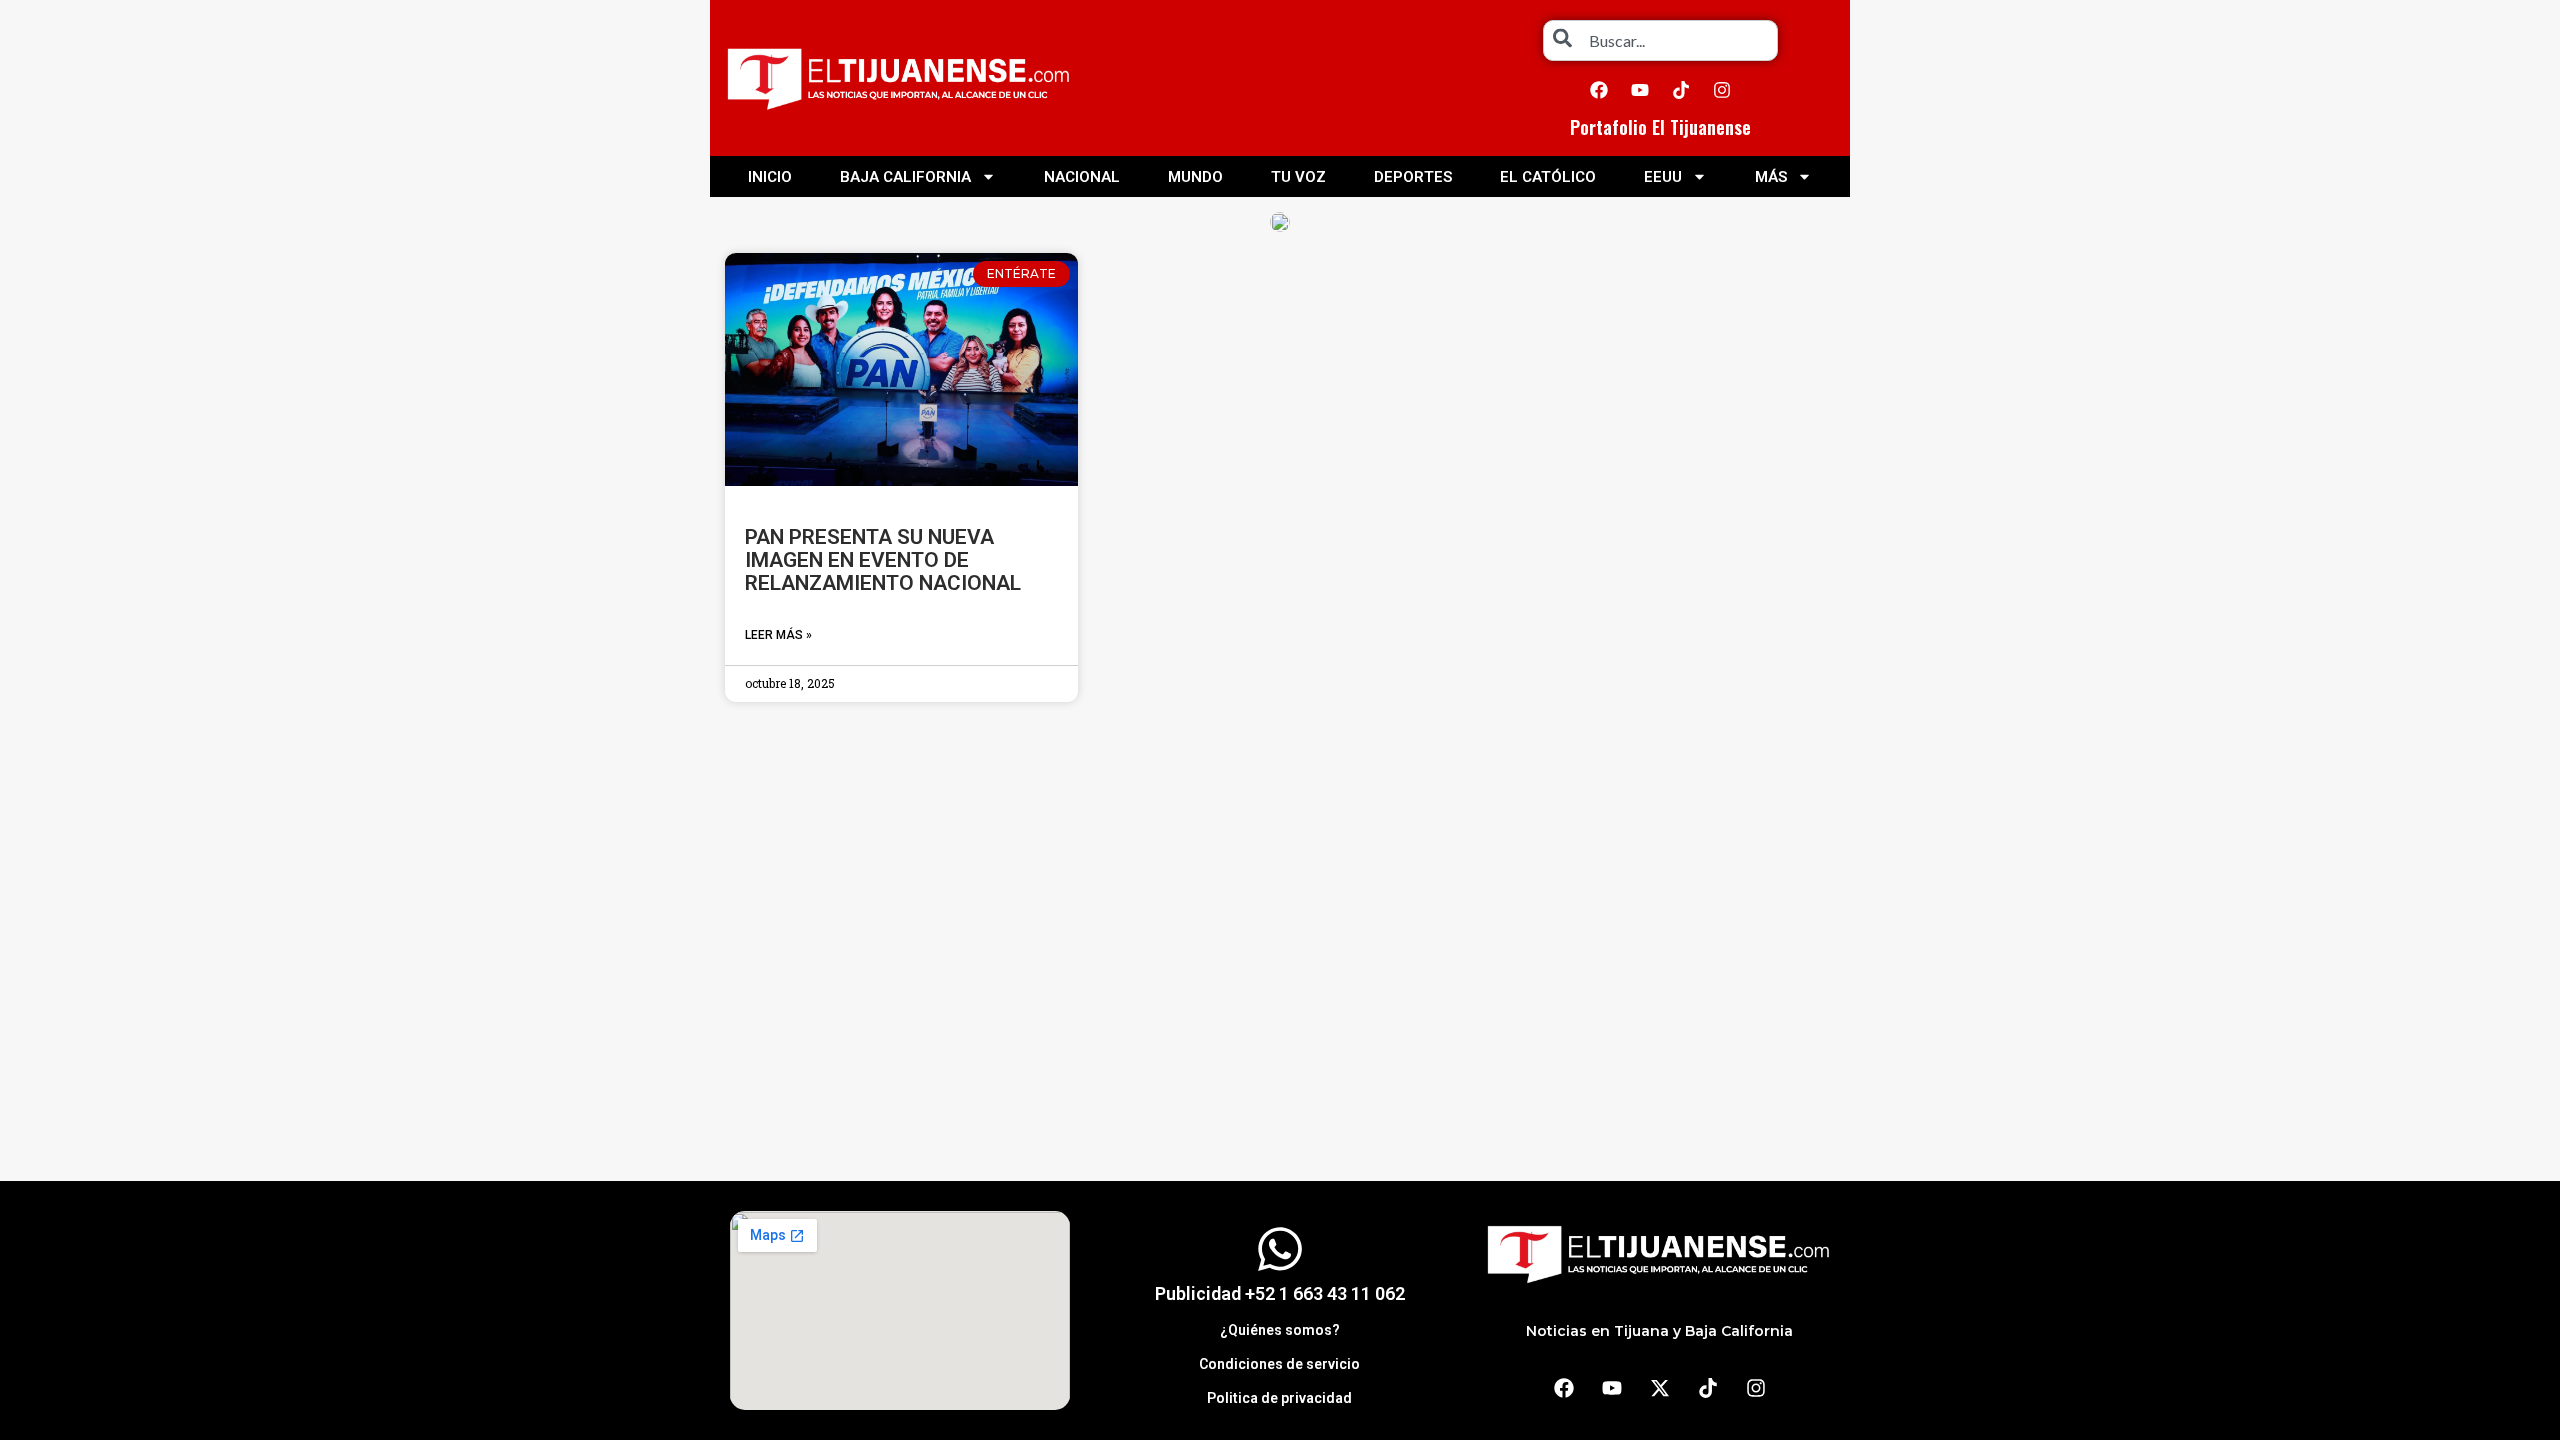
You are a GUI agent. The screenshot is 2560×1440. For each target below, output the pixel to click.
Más (1771, 177)
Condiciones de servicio (1279, 1364)
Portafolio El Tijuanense (1660, 127)
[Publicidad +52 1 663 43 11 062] (1280, 1249)
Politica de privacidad (1279, 1398)
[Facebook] (1599, 90)
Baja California (905, 177)
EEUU (1663, 177)
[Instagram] (1722, 90)
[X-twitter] (1660, 1388)
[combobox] (1660, 40)
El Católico (1548, 177)
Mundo (1195, 177)
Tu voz (1298, 177)
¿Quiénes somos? (1280, 1330)
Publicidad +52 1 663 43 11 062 (1280, 1293)
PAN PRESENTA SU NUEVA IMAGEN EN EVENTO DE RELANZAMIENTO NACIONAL (883, 560)
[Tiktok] (1681, 90)
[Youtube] (1640, 90)
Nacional (1082, 177)
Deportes (1413, 177)
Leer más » (778, 635)
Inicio (770, 177)
